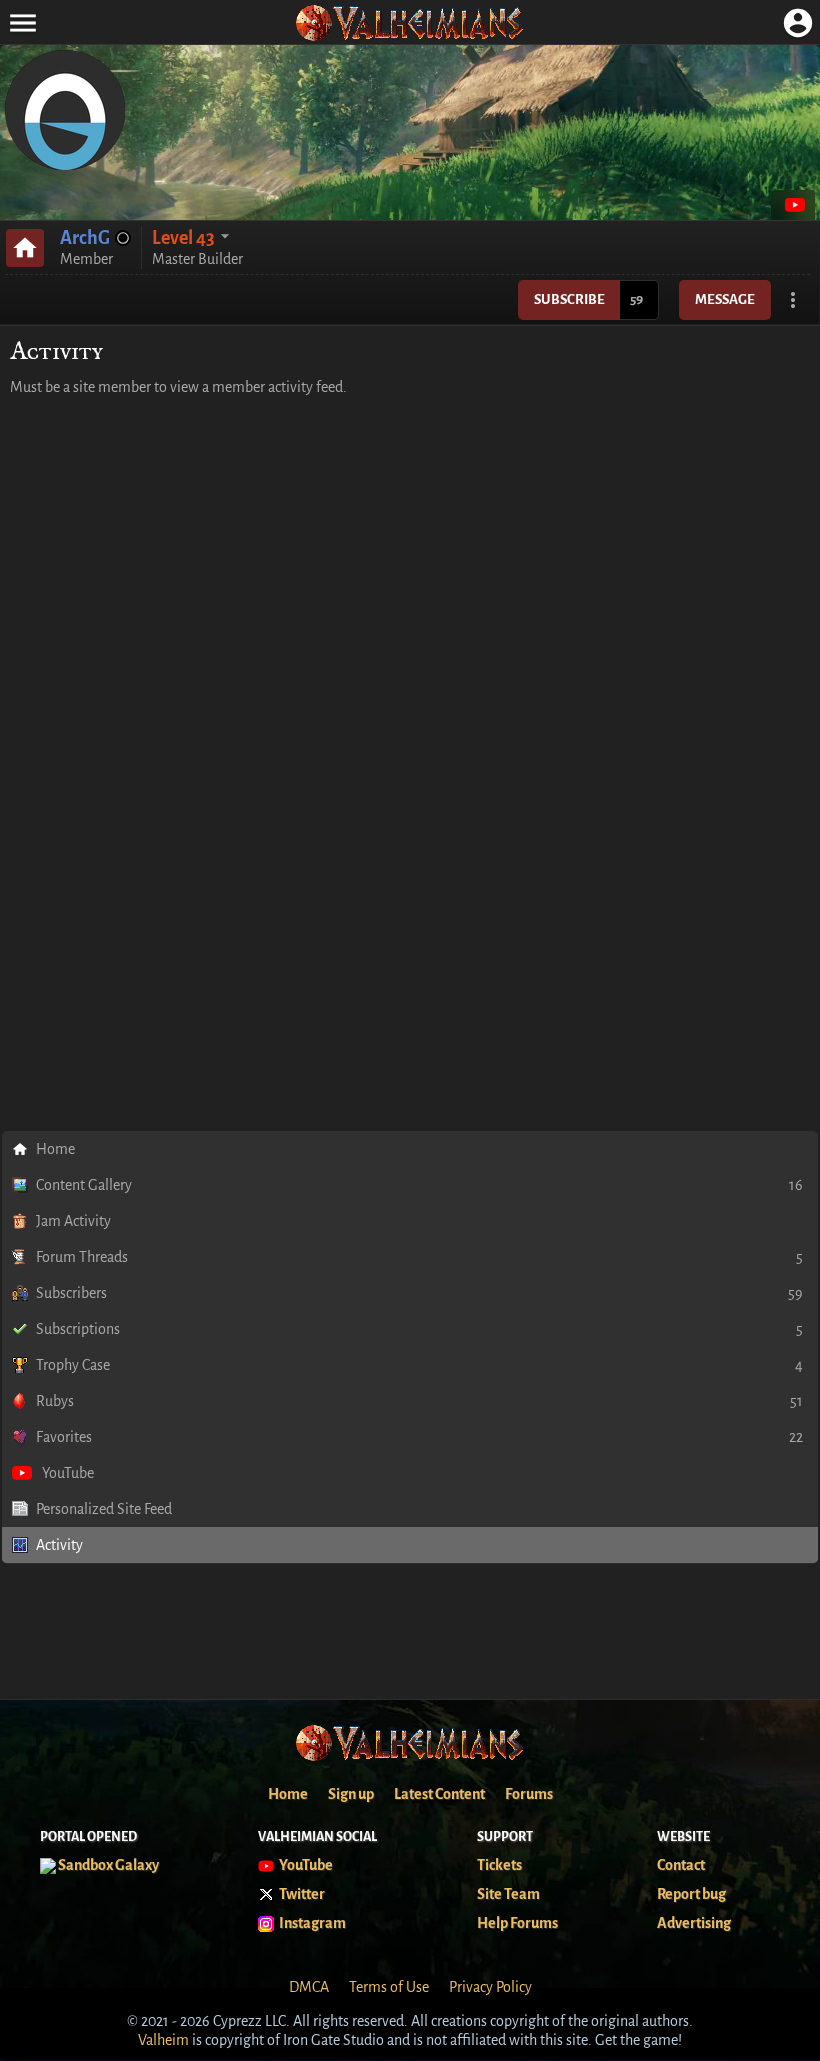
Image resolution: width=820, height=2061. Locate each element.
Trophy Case (419, 1365)
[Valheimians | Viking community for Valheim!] (410, 22)
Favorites (419, 1437)
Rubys (419, 1401)
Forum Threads (419, 1257)
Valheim (163, 2040)
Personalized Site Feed (104, 1509)
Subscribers (419, 1293)
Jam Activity (73, 1221)
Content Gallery (419, 1185)
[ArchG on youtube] (793, 205)
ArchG (85, 238)
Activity (59, 1545)
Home (55, 1149)
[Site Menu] (22, 22)
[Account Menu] (797, 22)
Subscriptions (419, 1329)
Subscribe (569, 299)
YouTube (68, 1473)
